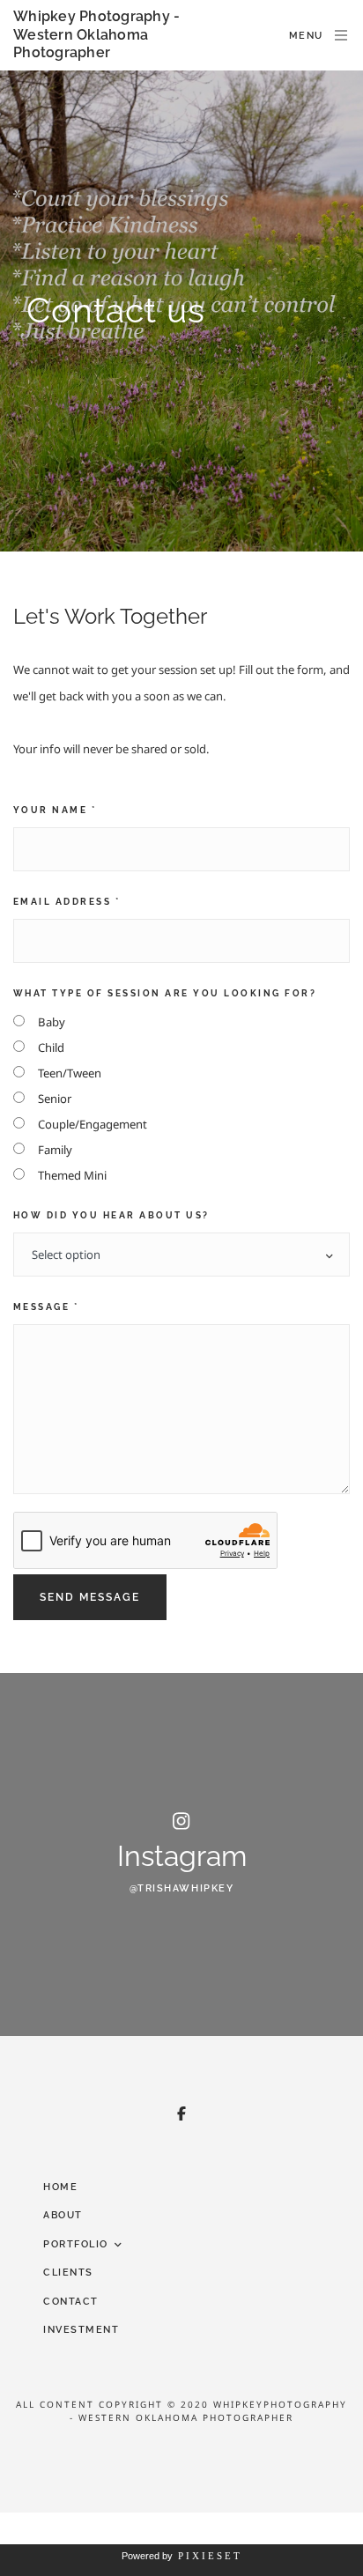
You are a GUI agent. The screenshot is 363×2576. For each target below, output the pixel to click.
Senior (55, 1099)
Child (51, 1047)
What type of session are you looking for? (165, 993)
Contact (71, 2302)
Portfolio (76, 2244)
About (63, 2215)
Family (55, 1150)
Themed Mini (72, 1175)
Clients (68, 2273)
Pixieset (210, 2556)
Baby (52, 1022)
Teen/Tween (70, 1073)
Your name (55, 810)
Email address (67, 902)
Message (46, 1307)
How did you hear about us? (111, 1215)
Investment (81, 2330)
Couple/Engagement (93, 1124)
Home (60, 2187)
